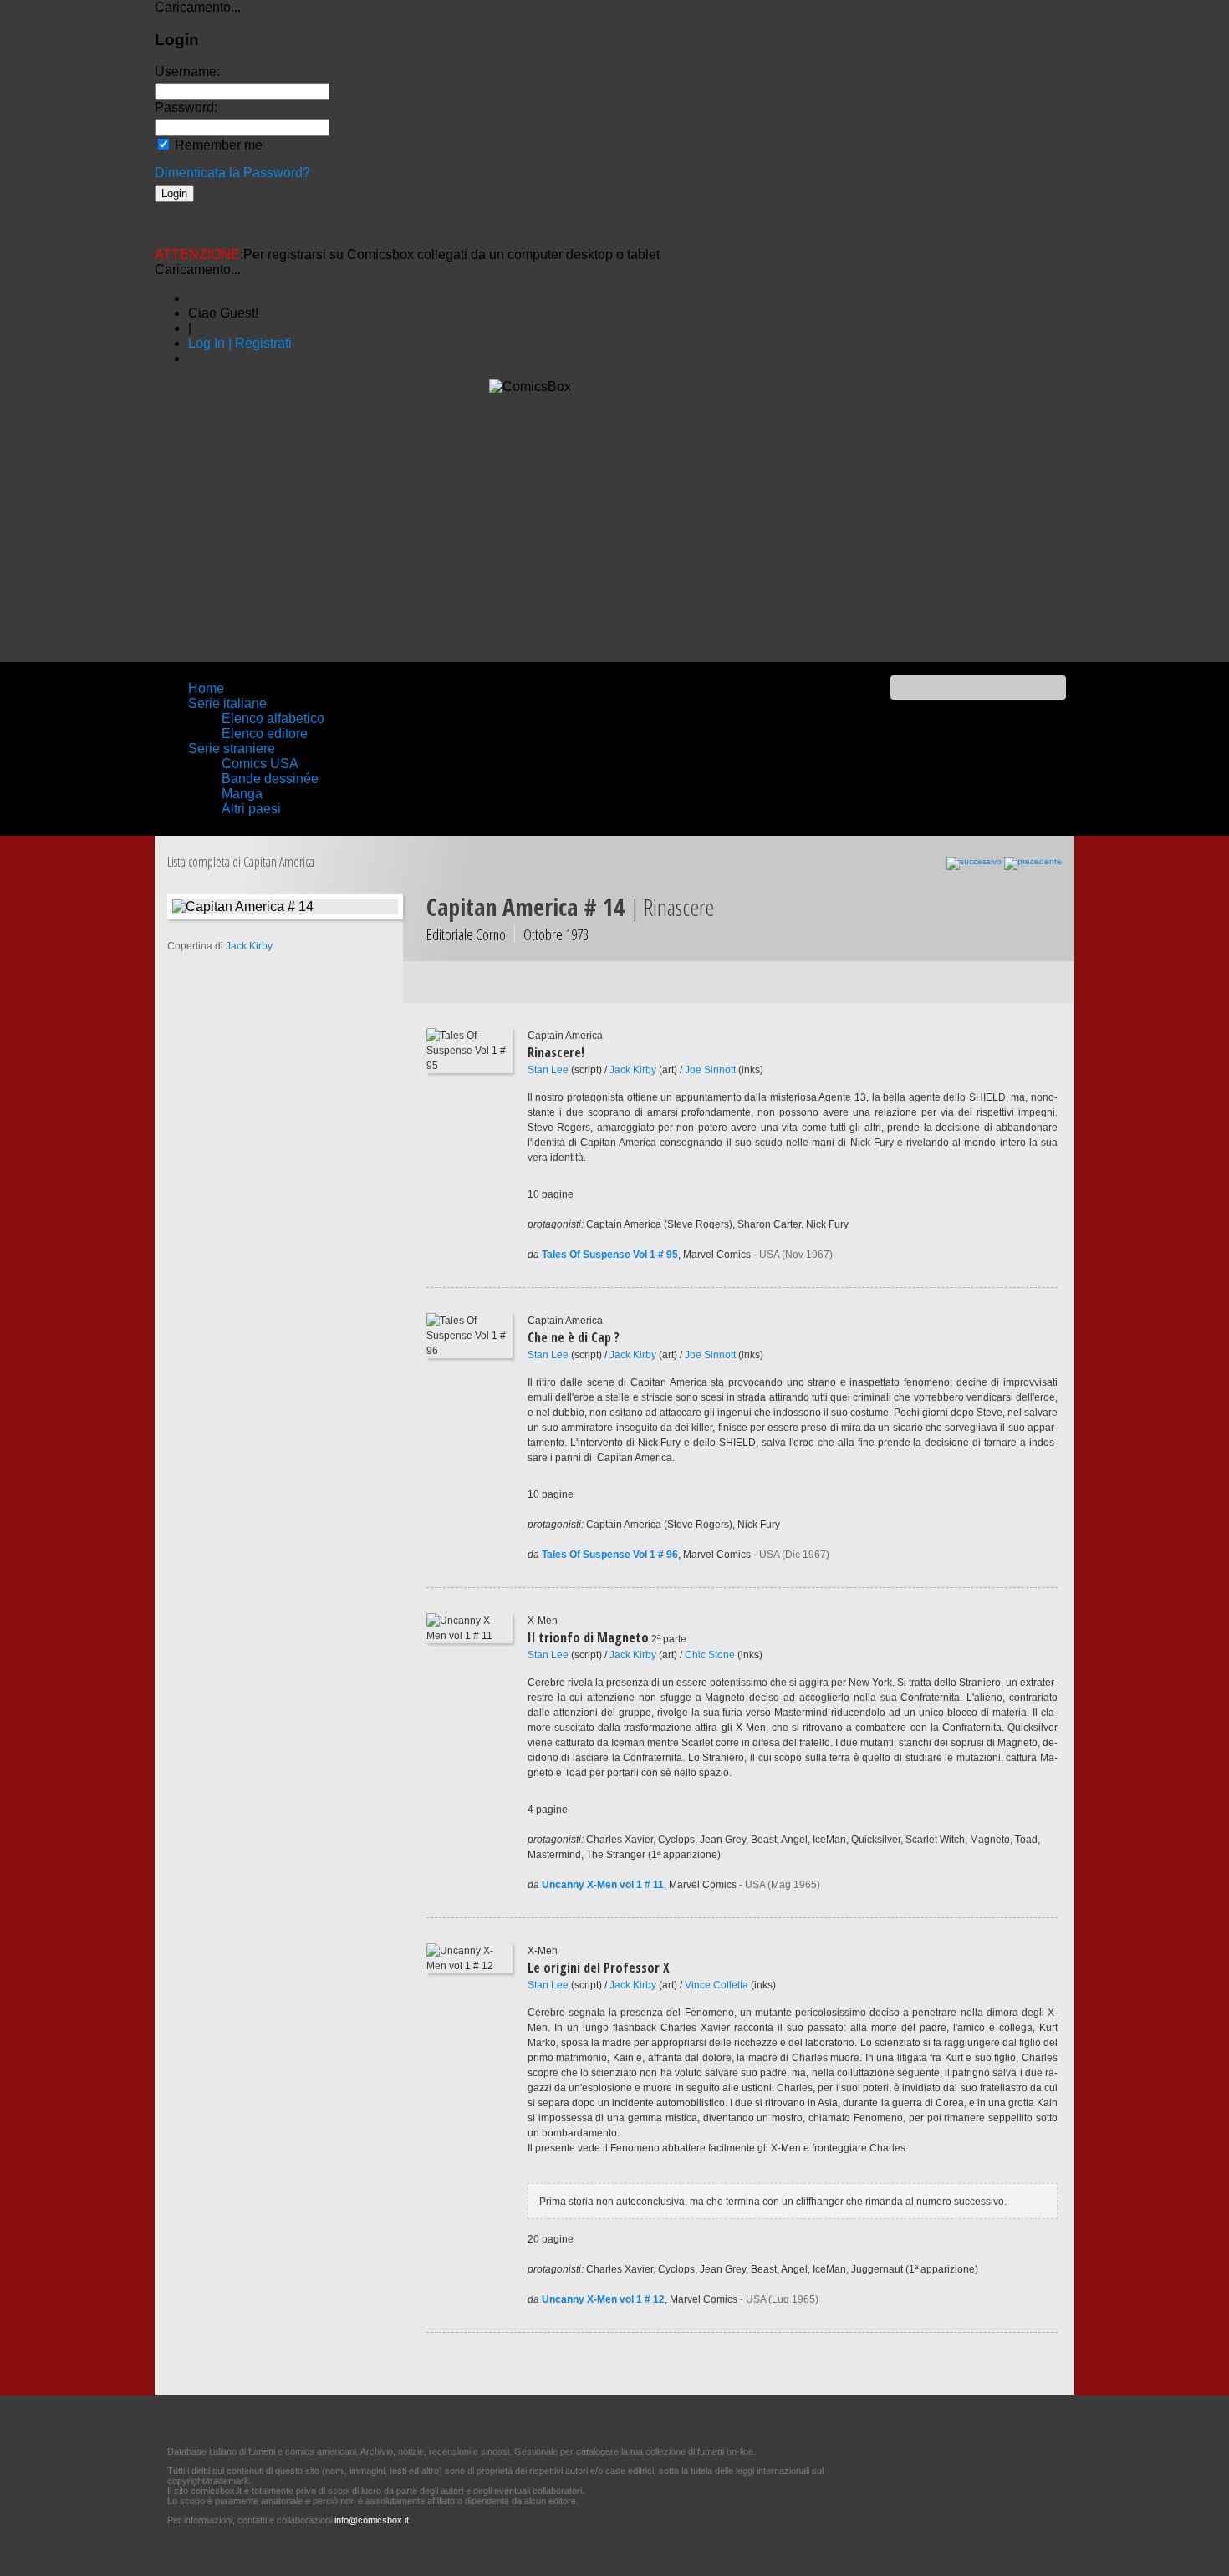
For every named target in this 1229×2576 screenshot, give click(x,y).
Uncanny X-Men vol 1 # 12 (603, 2299)
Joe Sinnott (710, 1070)
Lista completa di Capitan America (241, 862)
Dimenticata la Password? (232, 173)
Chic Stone (710, 1655)
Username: (187, 71)
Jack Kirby (633, 1070)
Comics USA (260, 764)
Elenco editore (265, 733)
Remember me (217, 145)
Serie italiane (227, 703)
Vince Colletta (716, 1985)
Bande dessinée (270, 779)
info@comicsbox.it (372, 2520)
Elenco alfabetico (273, 718)
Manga (242, 794)
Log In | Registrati (240, 343)
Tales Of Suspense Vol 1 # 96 (610, 1555)
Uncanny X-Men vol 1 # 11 (603, 1885)
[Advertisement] (614, 528)
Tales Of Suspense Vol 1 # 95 (610, 1255)
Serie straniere (232, 748)
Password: (186, 107)
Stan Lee (548, 1070)
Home (206, 688)
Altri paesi (251, 809)
